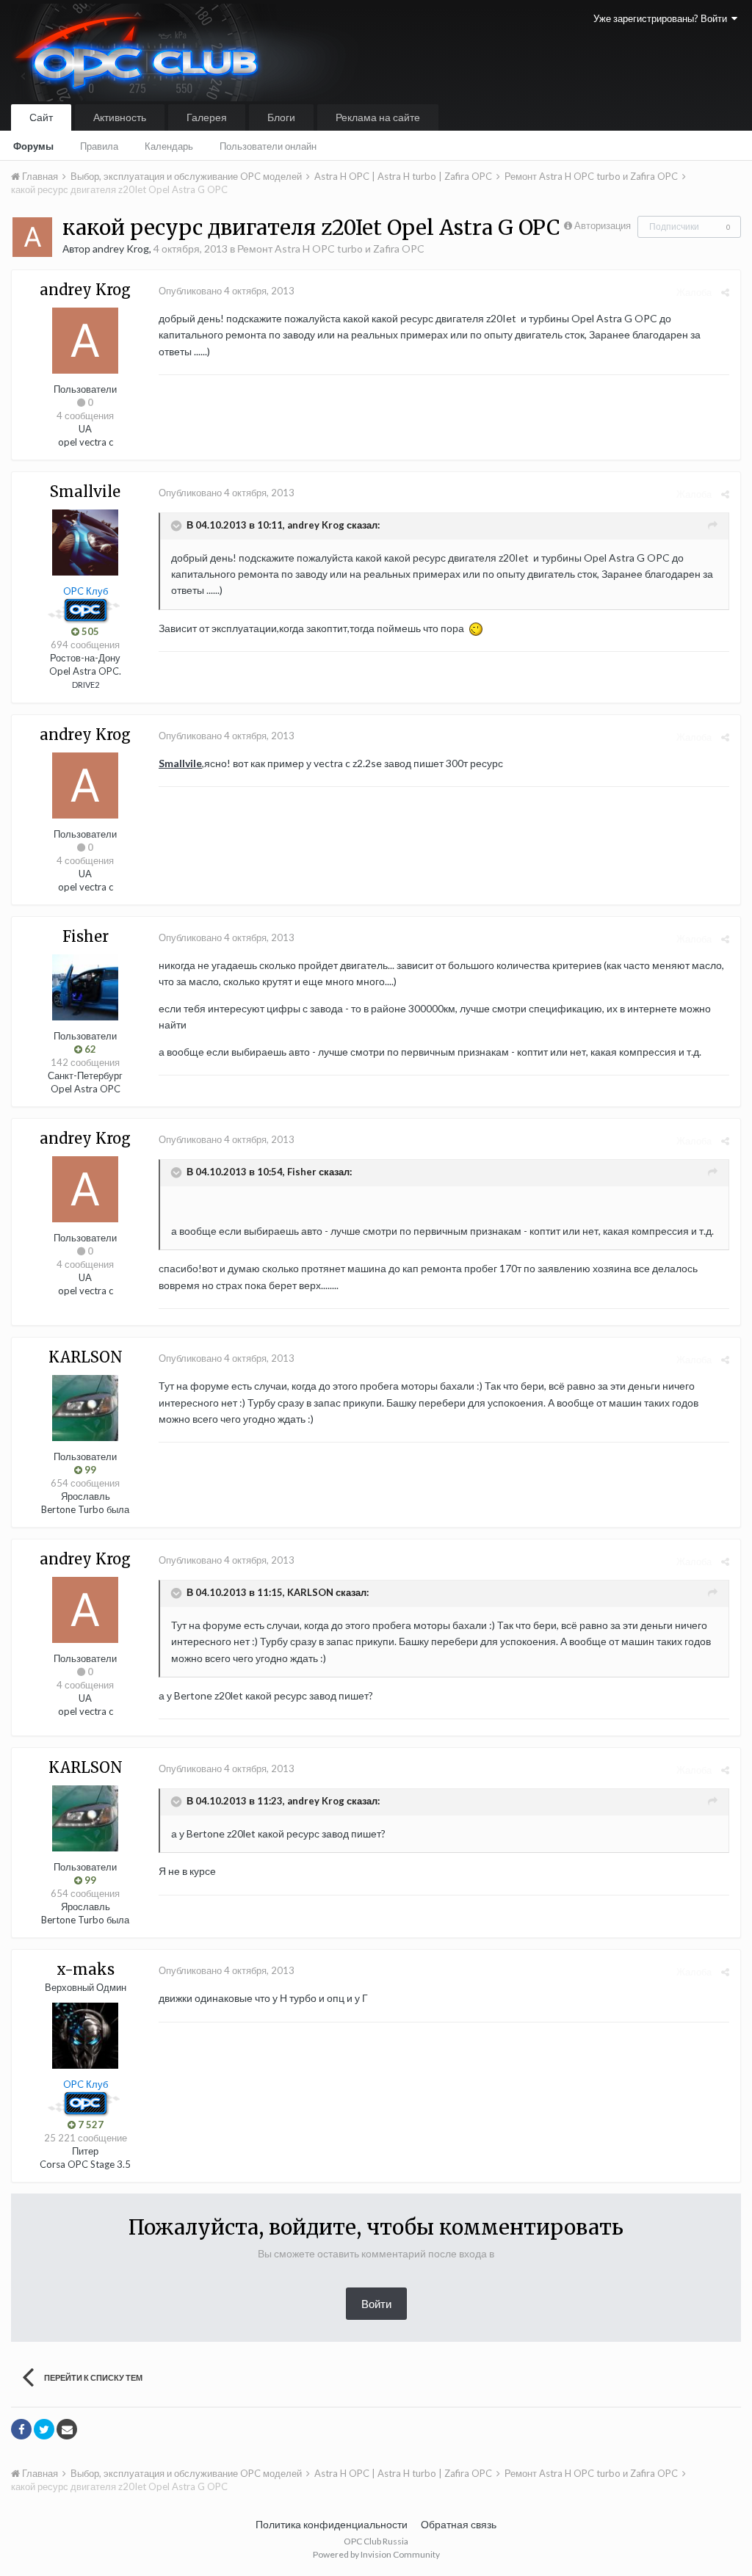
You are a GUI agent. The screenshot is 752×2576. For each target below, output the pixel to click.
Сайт (41, 117)
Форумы (33, 146)
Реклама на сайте (378, 117)
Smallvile (180, 763)
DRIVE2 (86, 685)
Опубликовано (227, 291)
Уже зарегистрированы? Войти (662, 18)
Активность (120, 117)
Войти (376, 2304)
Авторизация (603, 225)
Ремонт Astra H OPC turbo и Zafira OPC (331, 248)
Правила (99, 146)
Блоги (281, 117)
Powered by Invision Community (376, 2554)
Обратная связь (459, 2524)
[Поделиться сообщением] (725, 292)
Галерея (207, 117)
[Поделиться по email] (67, 2429)
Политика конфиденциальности (332, 2524)
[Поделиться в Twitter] (44, 2429)
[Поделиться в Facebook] (21, 2429)
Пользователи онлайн (268, 146)
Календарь (169, 146)
